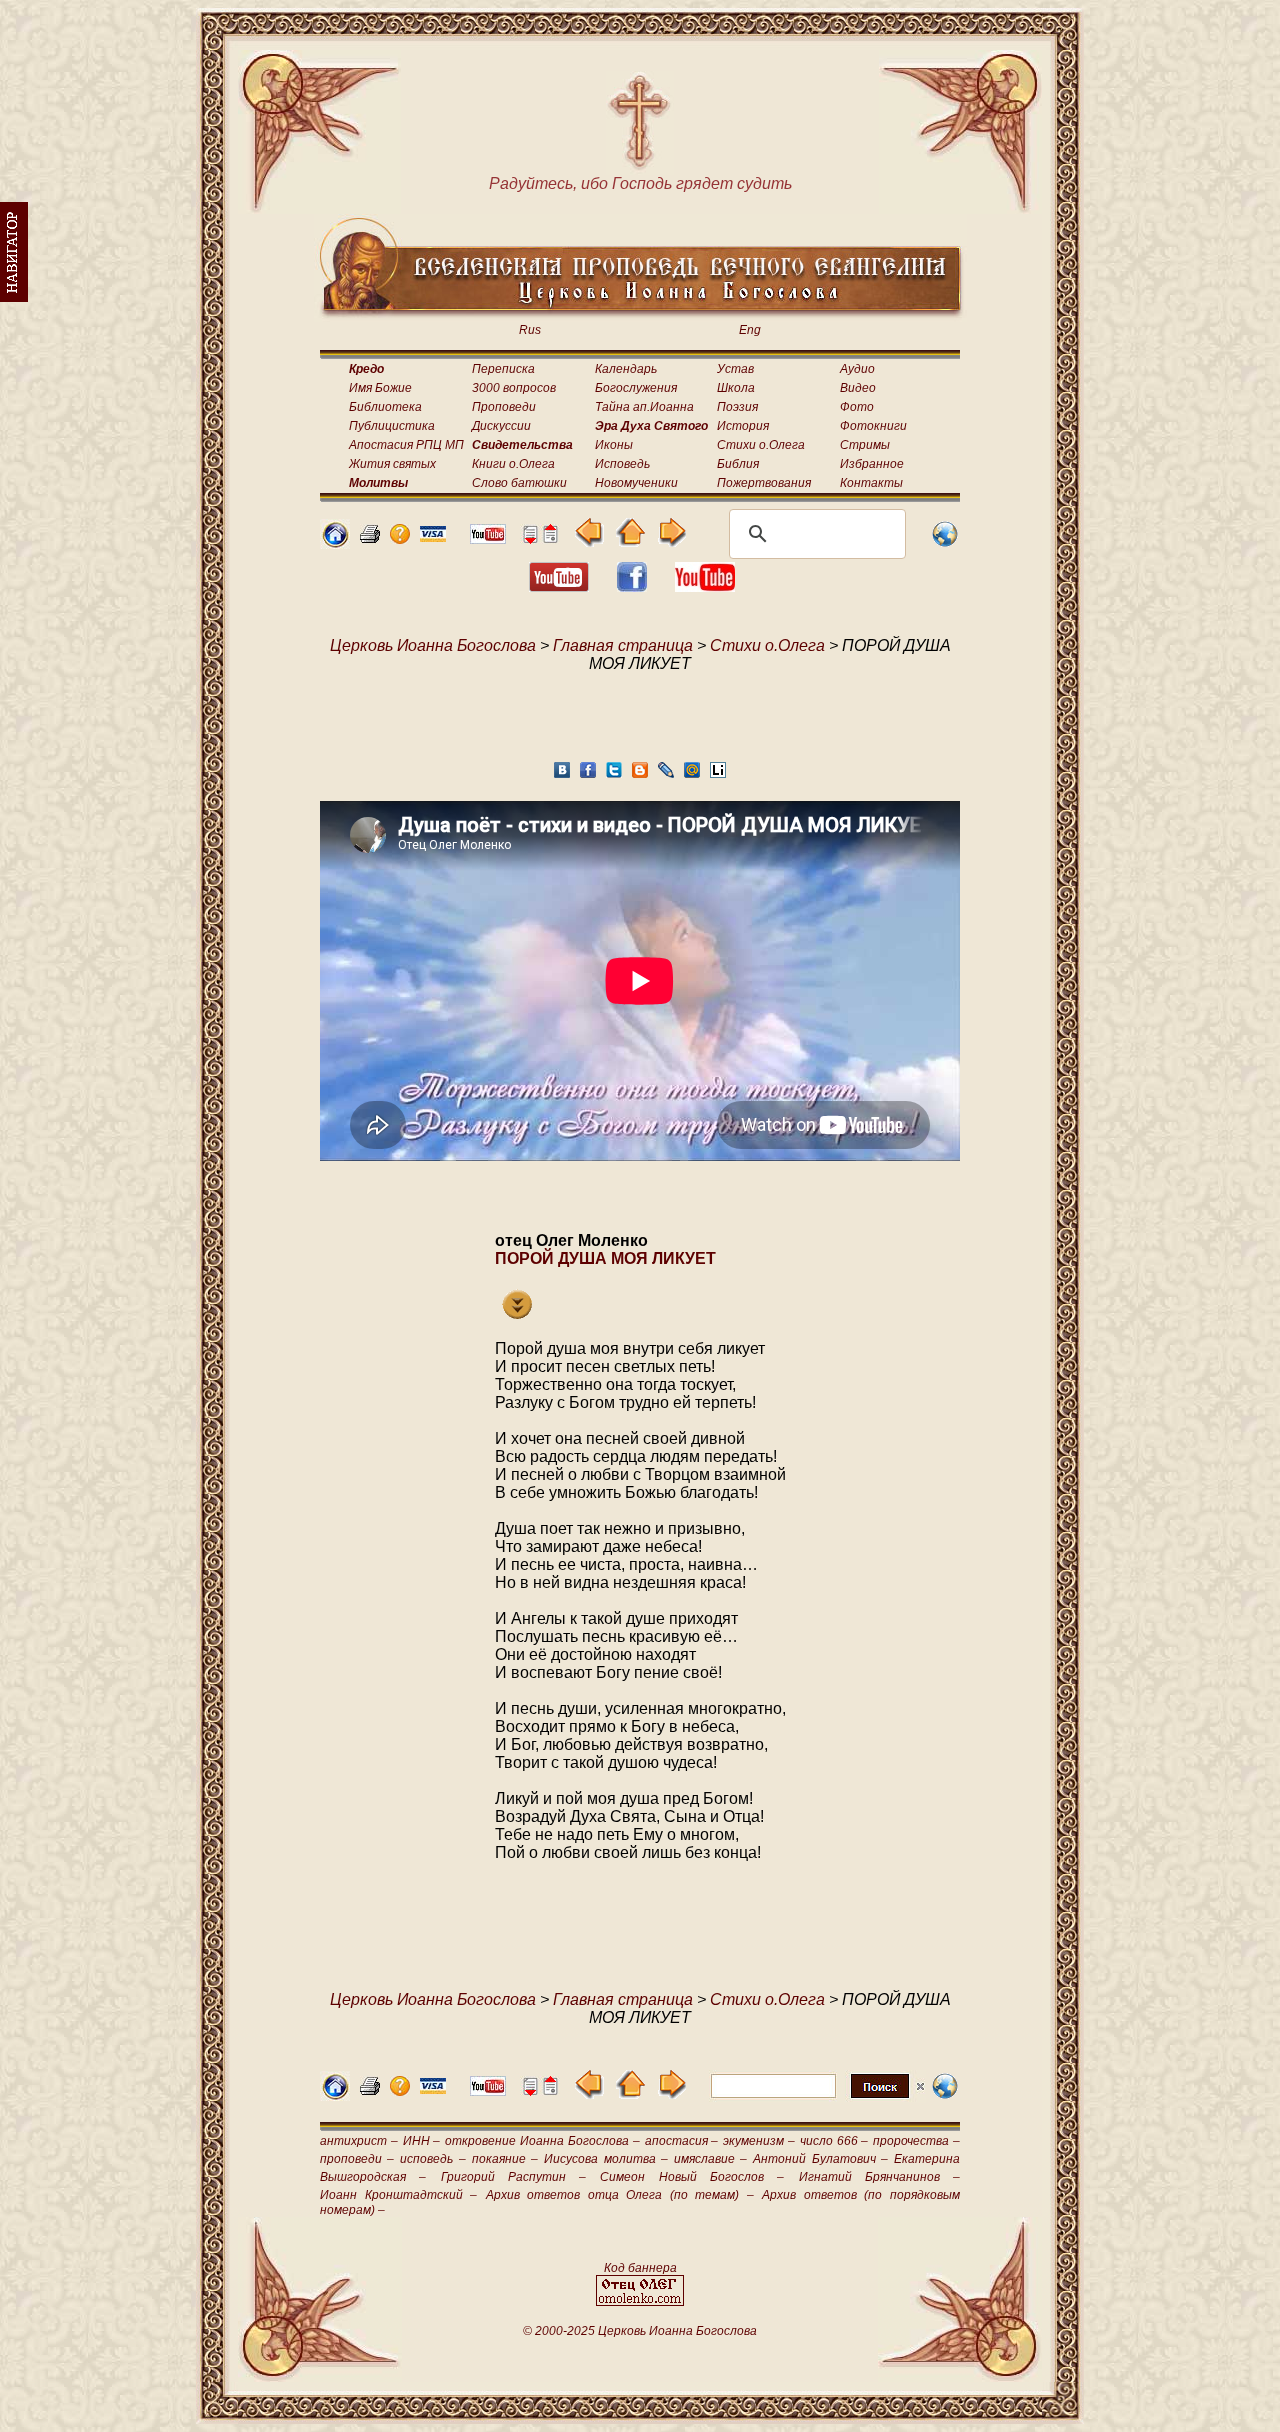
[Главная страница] (335, 543)
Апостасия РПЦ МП (406, 445)
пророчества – (916, 2141)
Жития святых (392, 464)
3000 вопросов (514, 388)
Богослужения (636, 388)
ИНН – (422, 2141)
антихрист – (359, 2141)
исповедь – (432, 2159)
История (743, 426)
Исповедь (622, 464)
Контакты (871, 483)
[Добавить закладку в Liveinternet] (718, 775)
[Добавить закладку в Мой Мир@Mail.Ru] (692, 775)
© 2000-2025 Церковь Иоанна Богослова (640, 2331)
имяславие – (710, 2159)
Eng (750, 330)
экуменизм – (759, 2141)
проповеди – (357, 2159)
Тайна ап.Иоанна (644, 407)
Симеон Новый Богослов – (692, 2177)
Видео (858, 388)
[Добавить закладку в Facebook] (588, 775)
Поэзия (737, 407)
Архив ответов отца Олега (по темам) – (620, 2195)
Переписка (503, 369)
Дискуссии (501, 426)
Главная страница (623, 645)
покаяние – (505, 2159)
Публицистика (392, 426)
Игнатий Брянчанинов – (880, 2177)
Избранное (872, 464)
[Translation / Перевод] (945, 543)
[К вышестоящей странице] (630, 541)
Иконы (614, 445)
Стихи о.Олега (761, 445)
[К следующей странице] (671, 541)
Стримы (865, 445)
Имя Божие (380, 388)
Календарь (626, 369)
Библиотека (385, 407)
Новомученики (636, 483)
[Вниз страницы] (530, 538)
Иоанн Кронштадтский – (398, 2195)
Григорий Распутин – (514, 2177)
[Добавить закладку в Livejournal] (666, 775)
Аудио (857, 369)
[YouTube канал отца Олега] (488, 538)
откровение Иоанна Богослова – (542, 2141)
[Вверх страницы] (550, 538)
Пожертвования (764, 483)
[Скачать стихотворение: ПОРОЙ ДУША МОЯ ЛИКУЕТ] (517, 1313)
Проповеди (504, 407)
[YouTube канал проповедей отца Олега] (705, 586)
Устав (735, 369)
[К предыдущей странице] (589, 541)
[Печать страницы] (370, 538)
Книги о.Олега (513, 464)
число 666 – (834, 2141)
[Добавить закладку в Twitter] (614, 775)
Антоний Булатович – (820, 2159)
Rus (530, 330)
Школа (736, 388)
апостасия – (682, 2141)
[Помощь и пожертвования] (433, 536)
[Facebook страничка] (632, 586)
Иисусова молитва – (605, 2159)
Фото (857, 407)
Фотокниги (873, 426)
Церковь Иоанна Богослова (433, 645)
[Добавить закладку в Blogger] (640, 775)
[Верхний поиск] (817, 2097)
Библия (738, 464)
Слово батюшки (519, 483)
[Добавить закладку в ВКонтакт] (562, 775)
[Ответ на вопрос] (400, 538)
